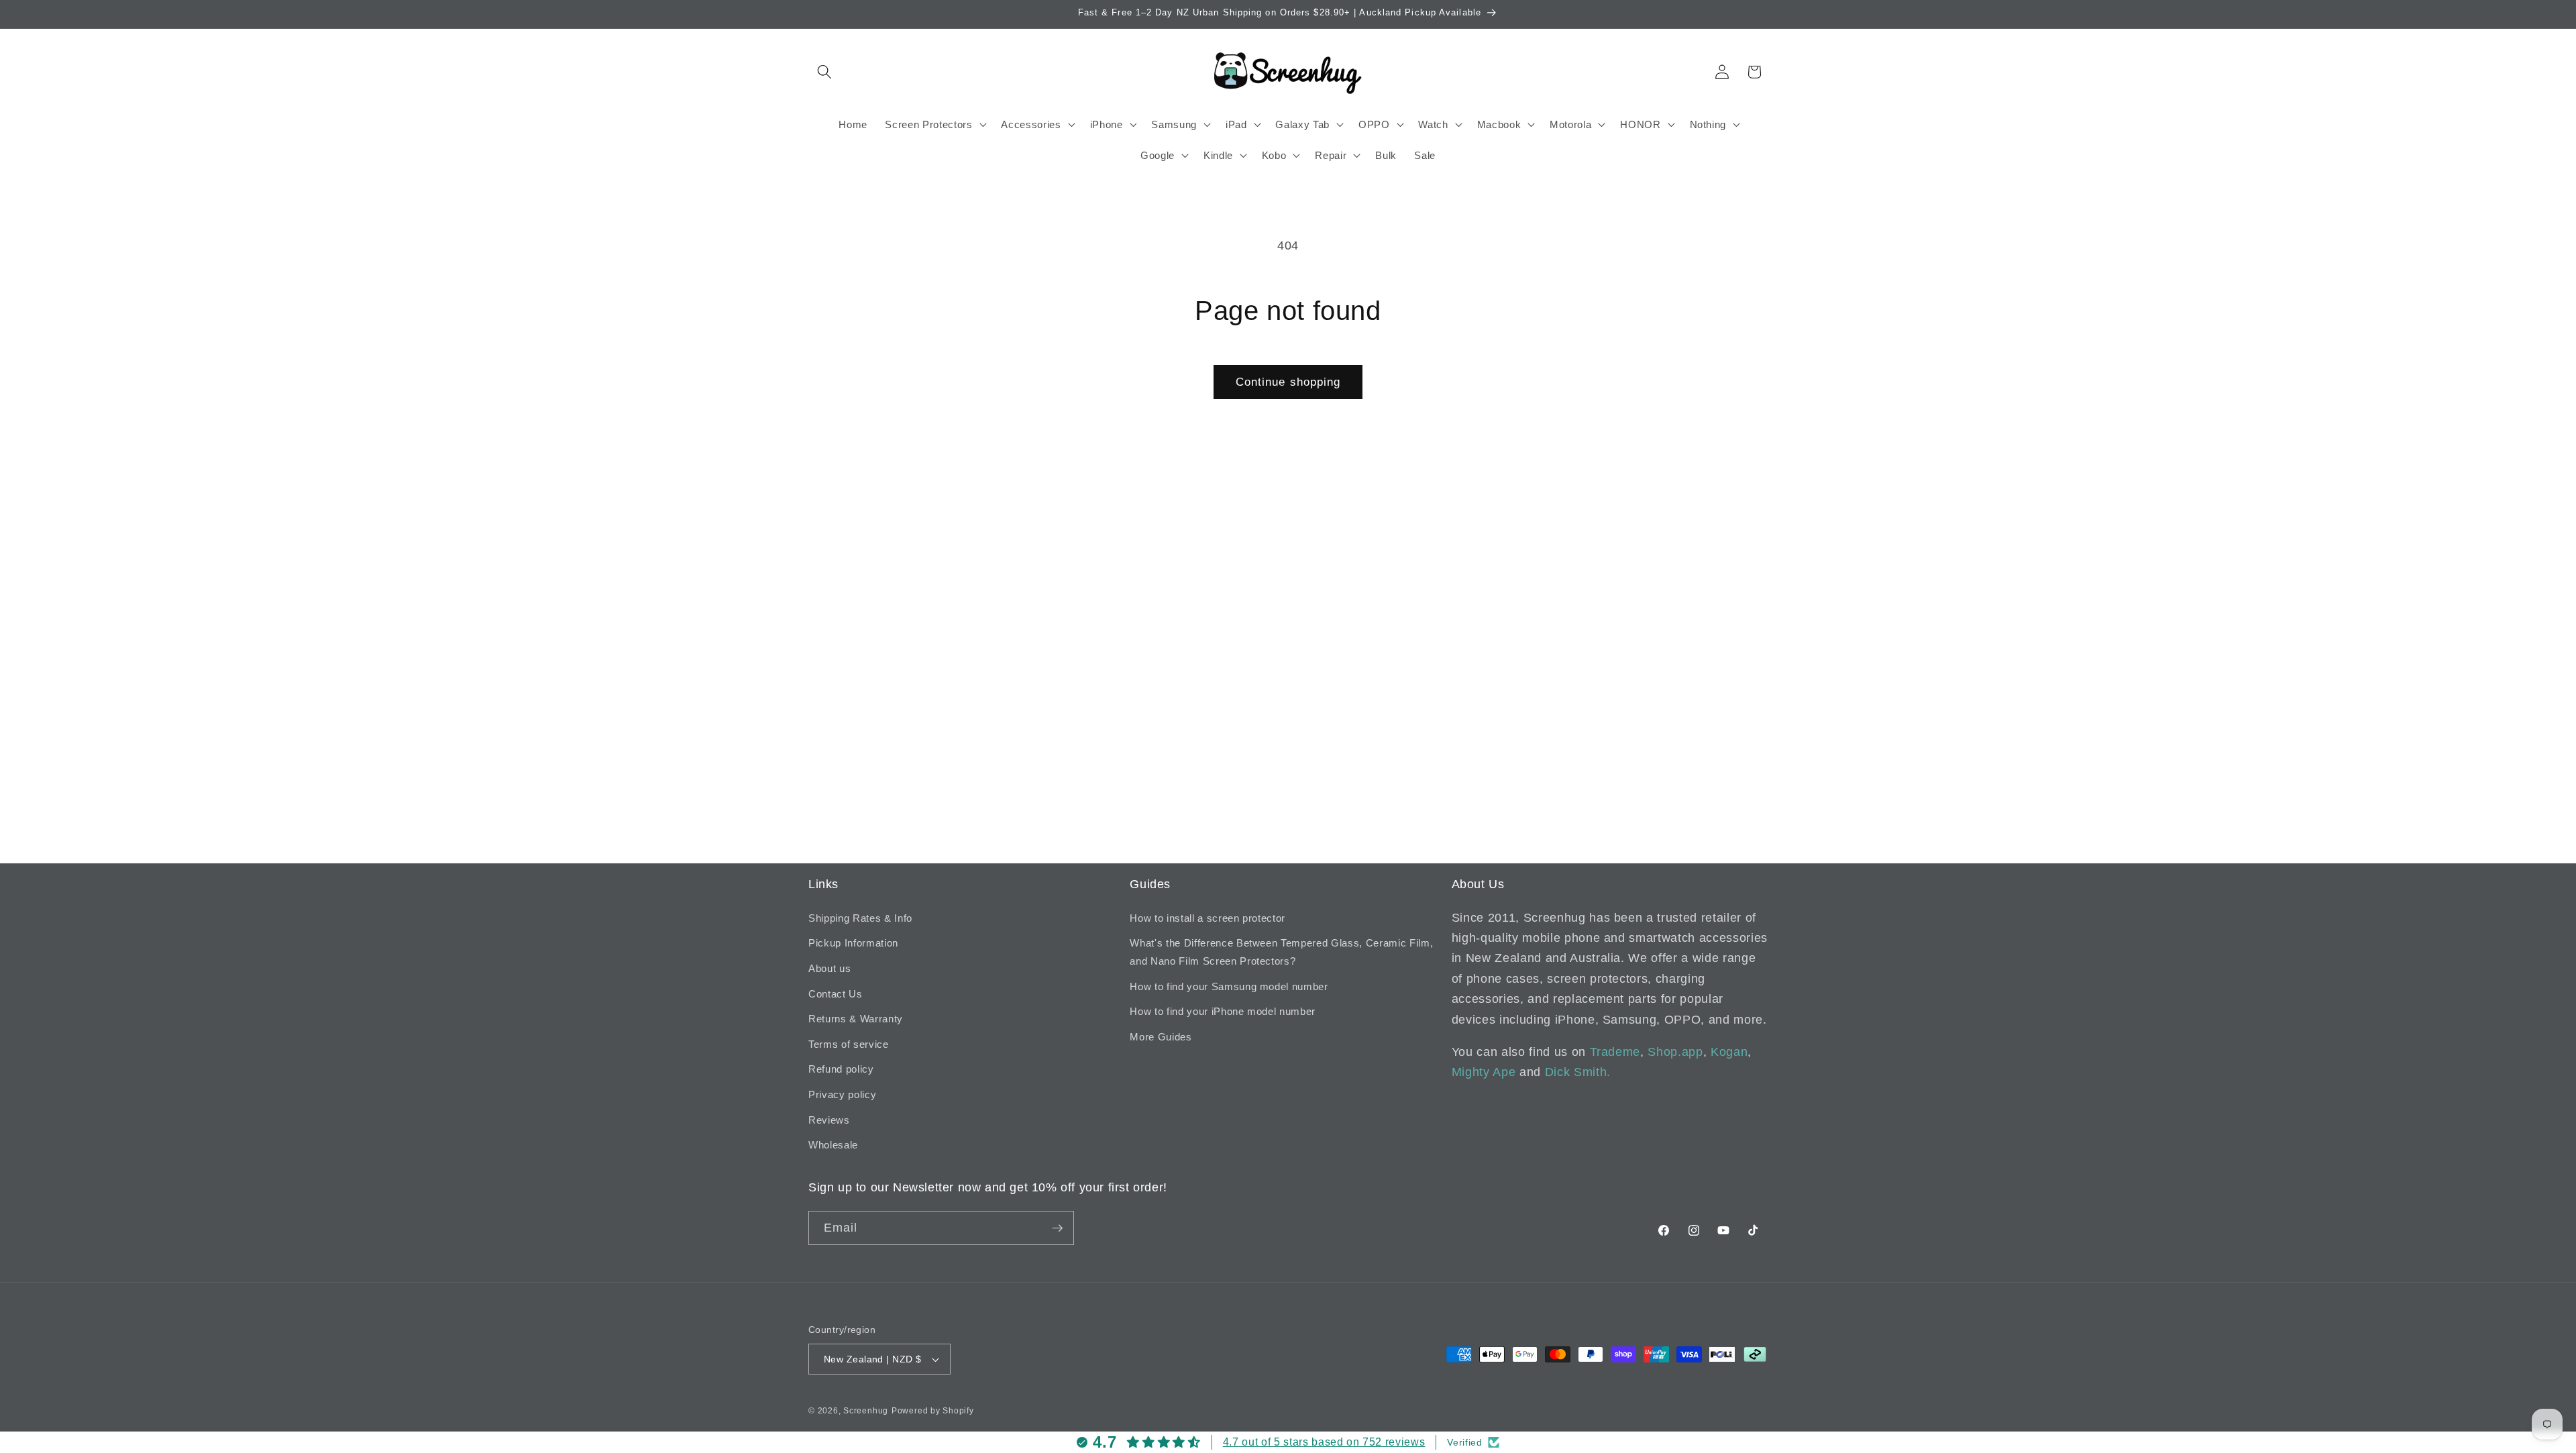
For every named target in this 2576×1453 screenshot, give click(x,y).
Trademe (1615, 1052)
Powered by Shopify (933, 1411)
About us (829, 968)
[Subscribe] (1057, 1228)
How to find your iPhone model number (1223, 1011)
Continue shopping (1288, 382)
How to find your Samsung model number (1229, 986)
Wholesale (833, 1145)
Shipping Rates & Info (860, 918)
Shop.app (1675, 1052)
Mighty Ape (1484, 1072)
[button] (824, 72)
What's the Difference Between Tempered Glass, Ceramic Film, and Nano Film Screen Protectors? (1281, 952)
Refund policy (841, 1069)
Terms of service (849, 1044)
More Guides (1161, 1037)
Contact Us (836, 994)
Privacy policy (842, 1094)
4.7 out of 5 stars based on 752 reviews (1324, 1442)
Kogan (1729, 1052)
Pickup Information (853, 943)
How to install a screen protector (1207, 918)
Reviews (829, 1120)
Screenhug (866, 1411)
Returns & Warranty (856, 1019)
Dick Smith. (1578, 1072)
